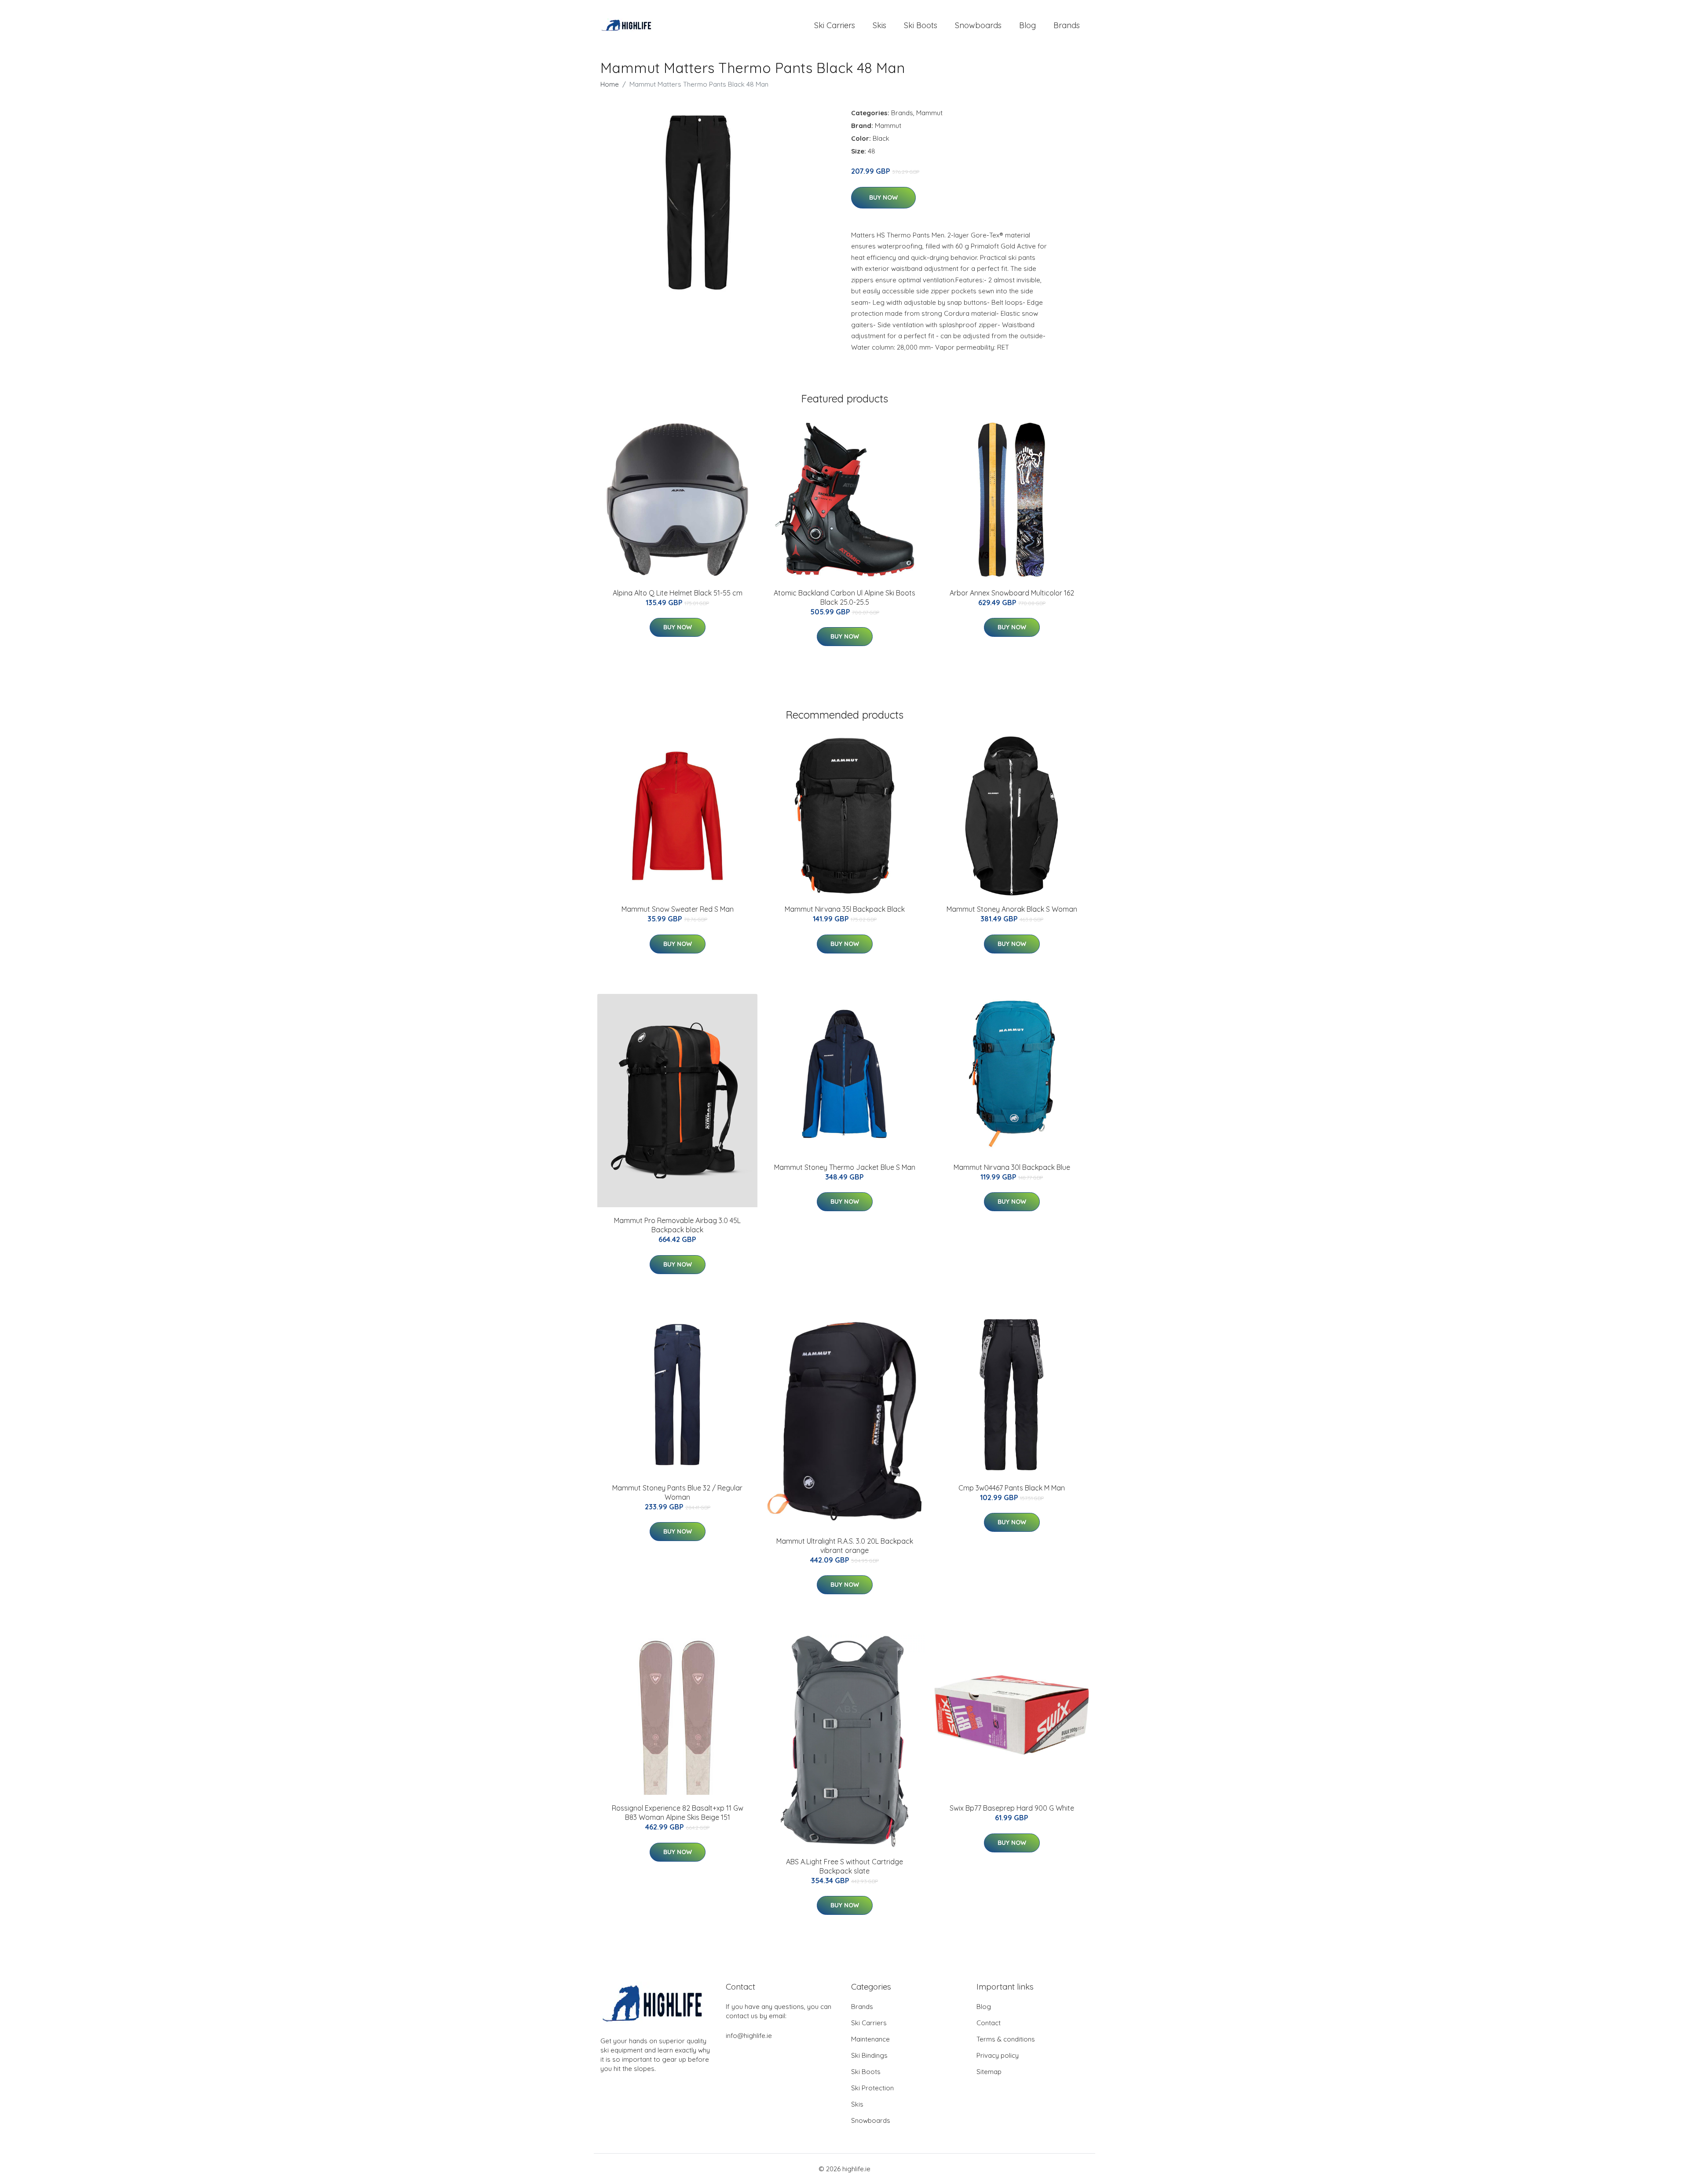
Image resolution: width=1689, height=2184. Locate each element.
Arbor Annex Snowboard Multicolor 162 (1012, 593)
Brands (1067, 25)
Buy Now (883, 197)
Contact (989, 2023)
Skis (879, 25)
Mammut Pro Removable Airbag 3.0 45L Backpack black (677, 1225)
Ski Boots (921, 25)
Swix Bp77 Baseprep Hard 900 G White (1012, 1808)
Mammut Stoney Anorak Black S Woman (1012, 909)
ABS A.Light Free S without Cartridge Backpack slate (844, 1866)
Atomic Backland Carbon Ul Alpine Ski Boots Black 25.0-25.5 (844, 597)
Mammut (929, 113)
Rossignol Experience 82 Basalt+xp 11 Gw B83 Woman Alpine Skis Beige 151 (678, 1813)
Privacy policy (998, 2055)
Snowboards (978, 25)
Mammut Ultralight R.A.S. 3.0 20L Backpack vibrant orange (845, 1546)
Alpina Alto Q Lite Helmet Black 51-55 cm (678, 593)
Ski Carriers (835, 25)
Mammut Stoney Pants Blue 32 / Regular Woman (677, 1492)
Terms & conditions (1006, 2039)
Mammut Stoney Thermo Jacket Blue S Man (845, 1167)
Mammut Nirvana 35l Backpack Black (845, 909)
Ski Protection (872, 2088)
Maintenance (870, 2039)
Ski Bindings (869, 2055)
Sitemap (989, 2072)
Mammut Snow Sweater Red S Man (678, 909)
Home (610, 84)
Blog (1027, 25)
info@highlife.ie (749, 2036)
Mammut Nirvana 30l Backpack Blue (1012, 1167)
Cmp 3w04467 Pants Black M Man (1012, 1488)
